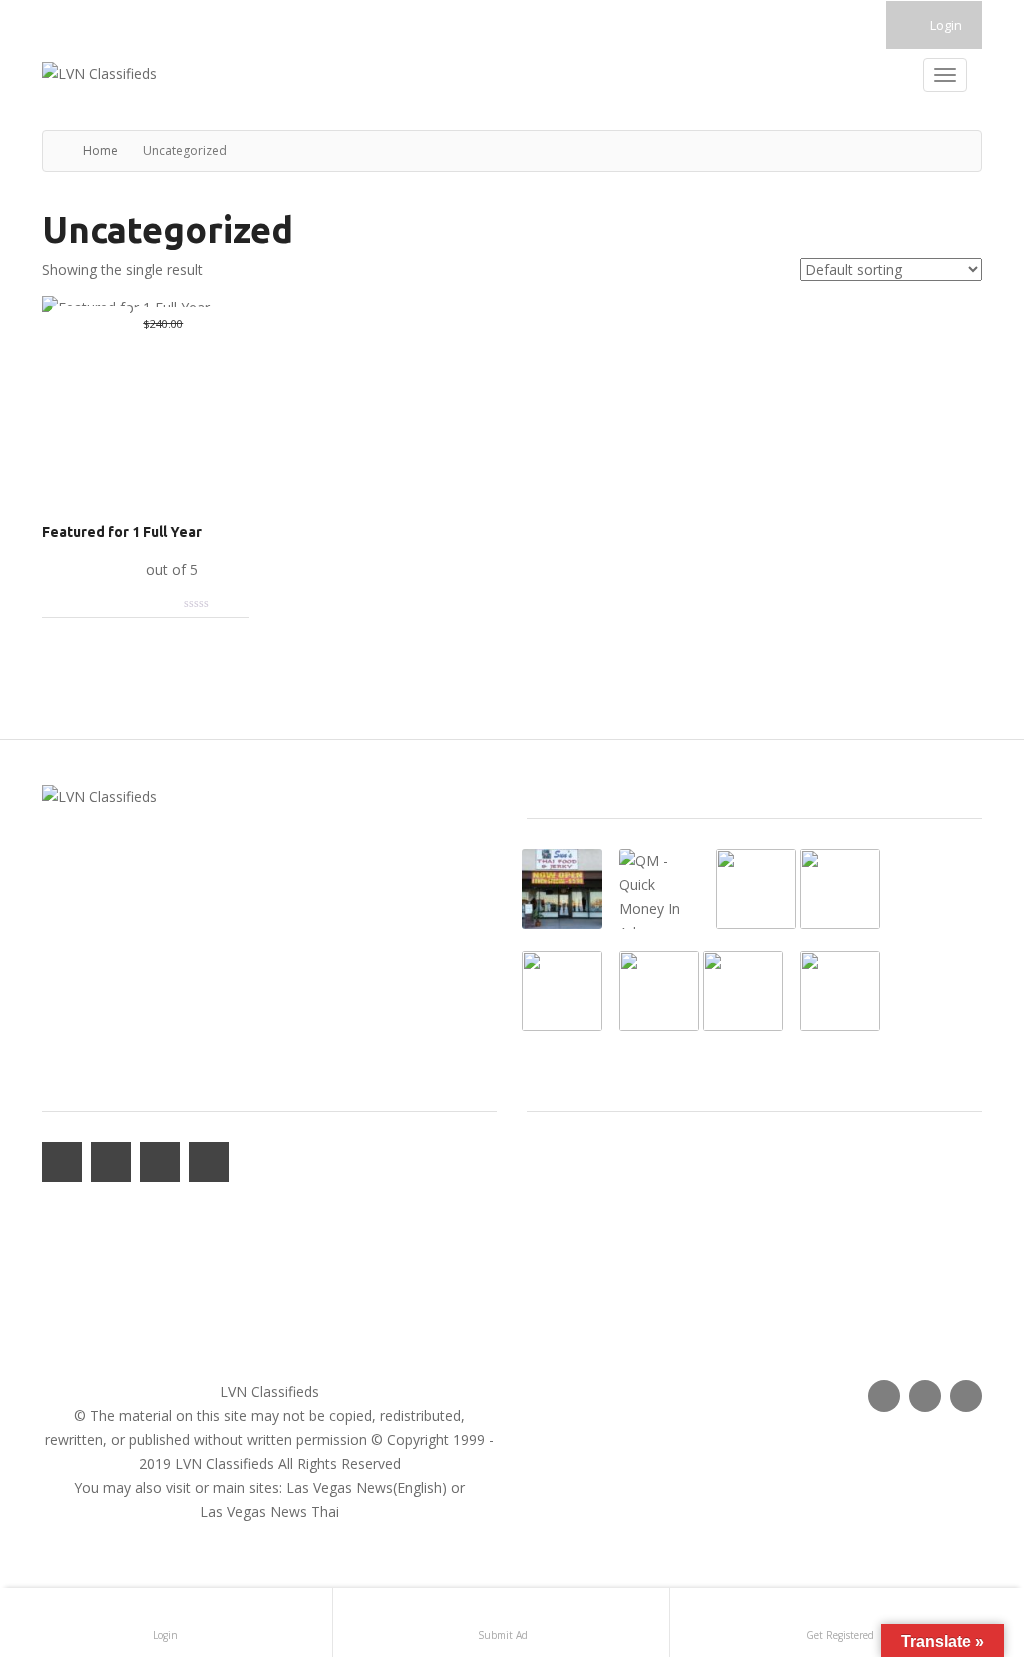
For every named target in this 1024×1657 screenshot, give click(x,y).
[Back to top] (959, 1532)
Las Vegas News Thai (269, 1511)
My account (565, 1177)
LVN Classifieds (269, 1391)
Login (944, 25)
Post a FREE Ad (577, 1297)
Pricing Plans (568, 1249)
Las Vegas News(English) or (375, 1487)
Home (100, 150)
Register (553, 1225)
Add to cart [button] (92, 569)
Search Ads (563, 1273)
